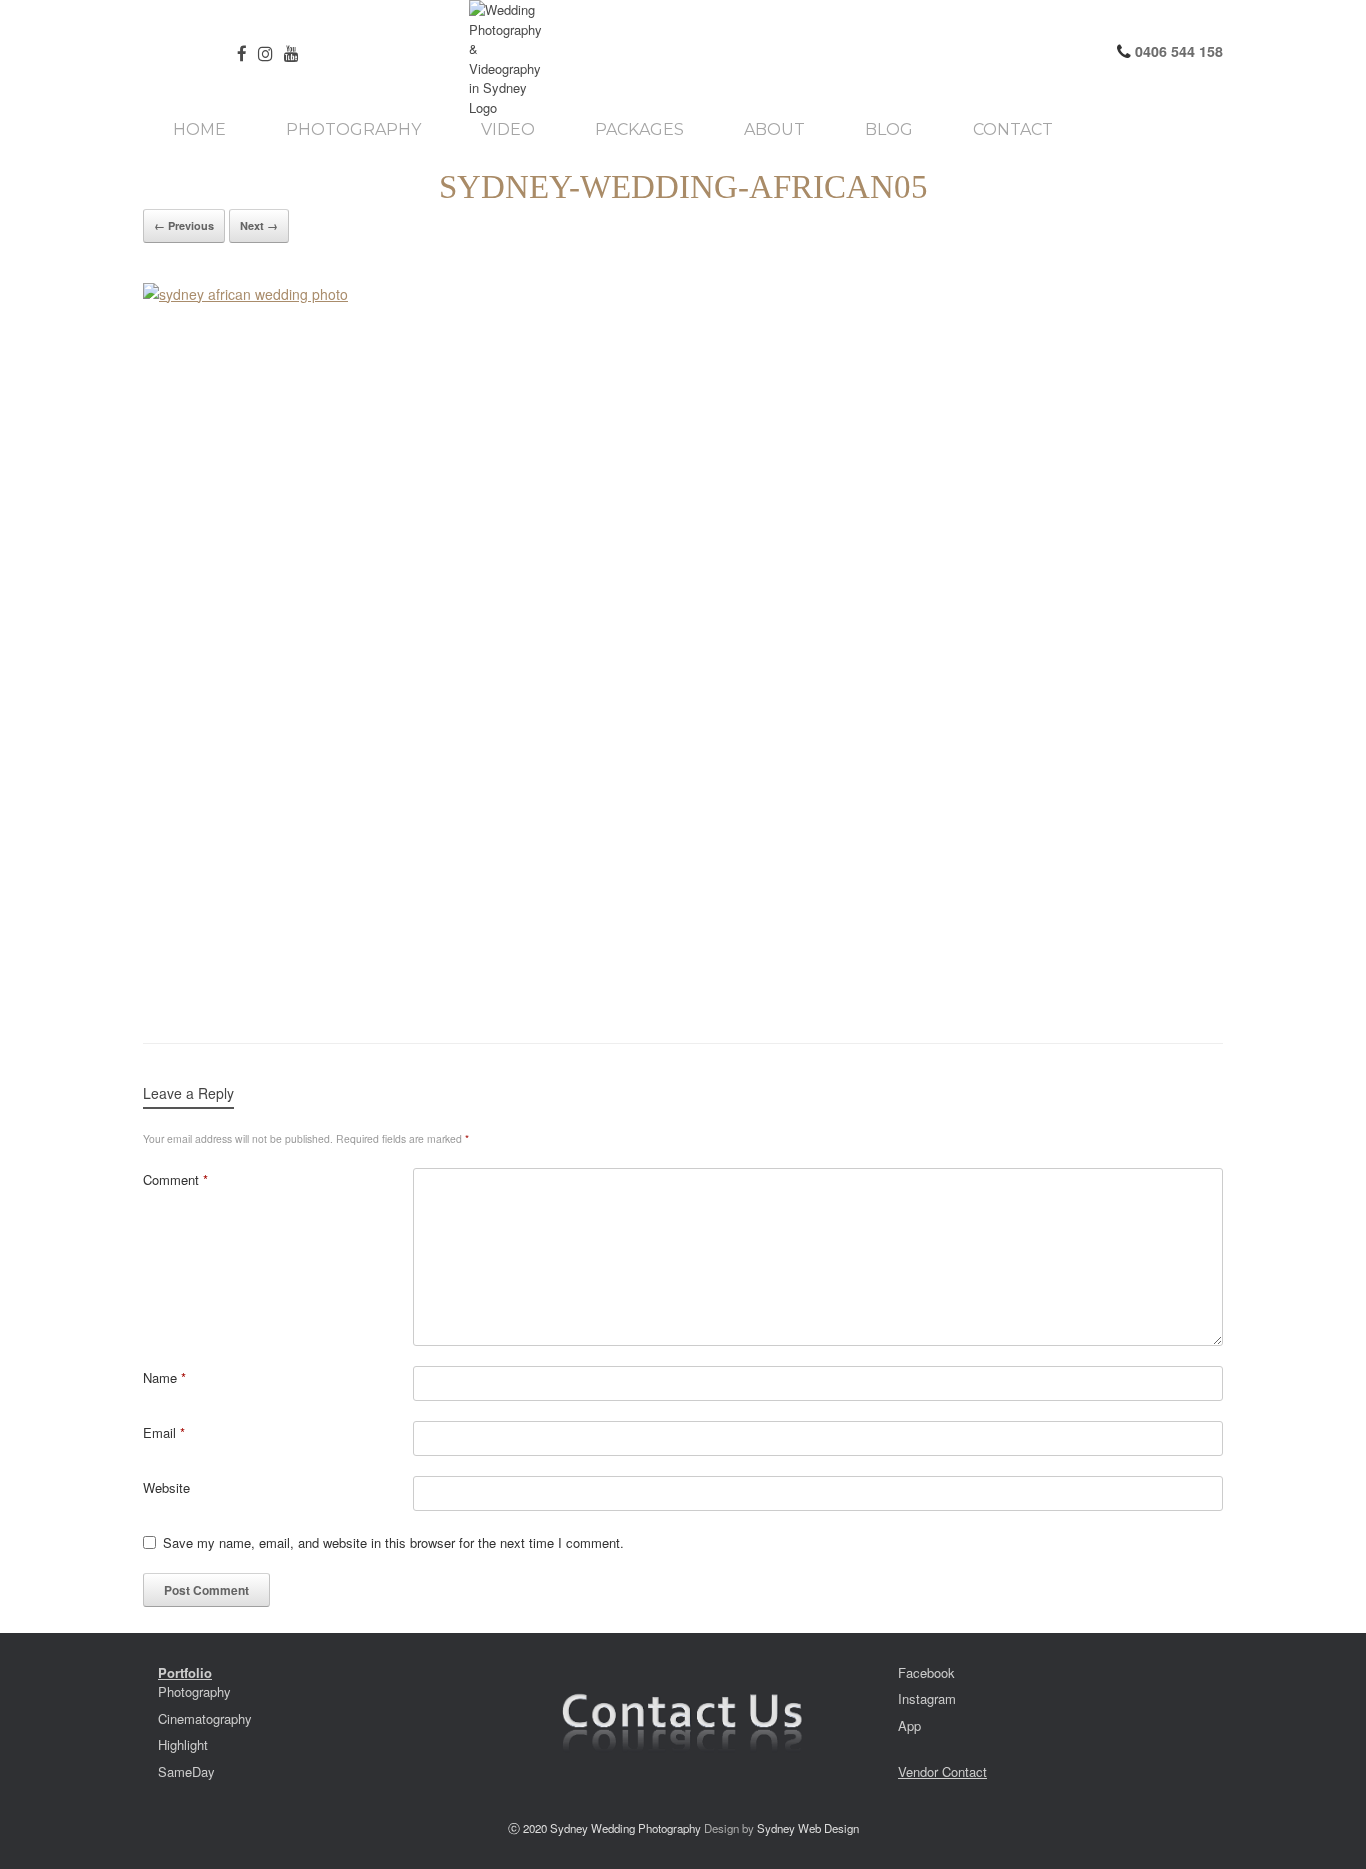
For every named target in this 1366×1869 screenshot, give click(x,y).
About (774, 130)
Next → (259, 225)
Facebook (926, 1672)
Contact (1013, 130)
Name (164, 1377)
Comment (175, 1179)
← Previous (184, 225)
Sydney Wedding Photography (625, 1828)
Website (166, 1487)
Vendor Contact (942, 1771)
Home (199, 130)
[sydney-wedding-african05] (683, 643)
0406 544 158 (1177, 51)
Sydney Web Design (808, 1828)
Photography (353, 130)
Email (164, 1432)
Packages (639, 130)
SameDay (186, 1771)
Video (508, 130)
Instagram (927, 1698)
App (909, 1725)
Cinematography (205, 1718)
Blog (889, 130)
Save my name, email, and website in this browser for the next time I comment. (393, 1542)
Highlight (183, 1744)
